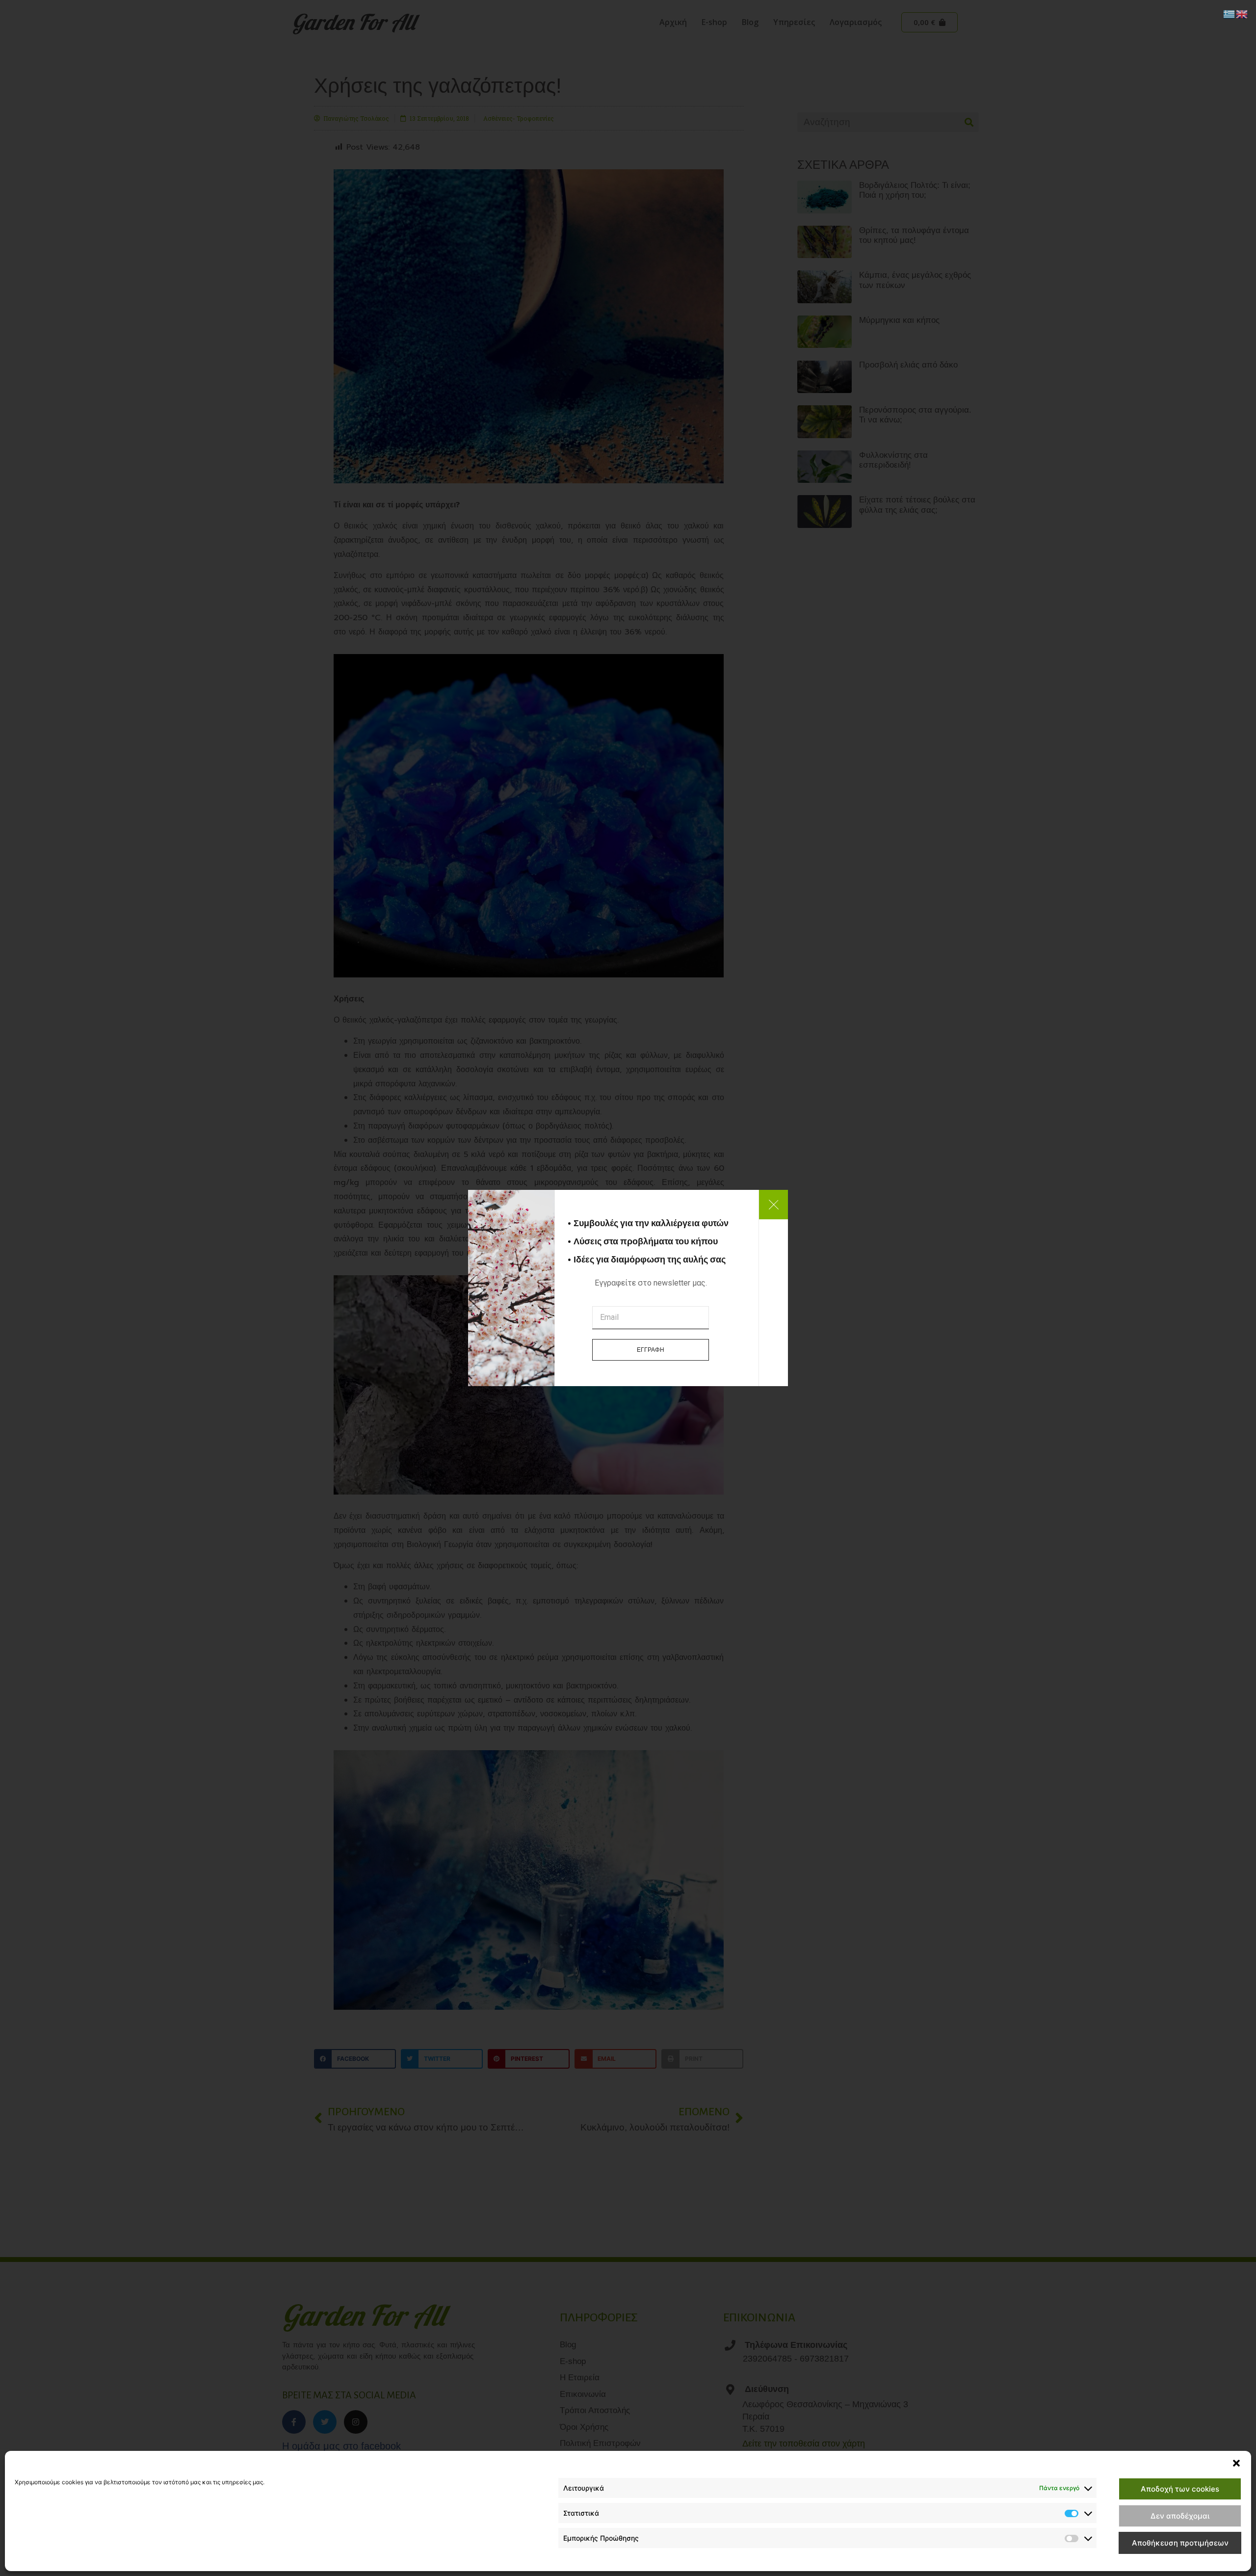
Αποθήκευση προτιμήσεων (1180, 2543)
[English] (1242, 13)
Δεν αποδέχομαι (1180, 2516)
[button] (1236, 2463)
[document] (628, 1288)
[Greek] (1230, 13)
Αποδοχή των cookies (1180, 2489)
